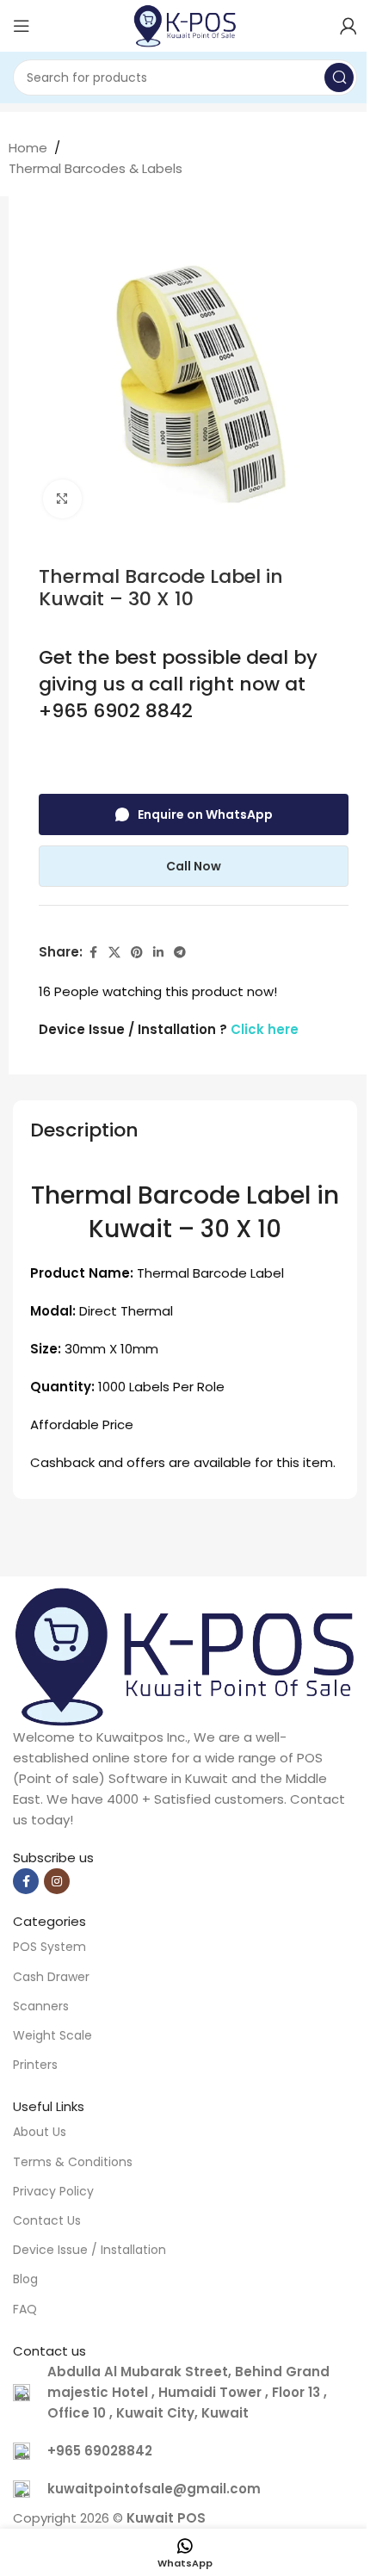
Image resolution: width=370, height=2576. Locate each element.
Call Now (194, 866)
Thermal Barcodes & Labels (96, 168)
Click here (265, 1029)
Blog (25, 2279)
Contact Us (47, 2220)
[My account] (348, 26)
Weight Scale (52, 2035)
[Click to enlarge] (62, 499)
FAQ (25, 2309)
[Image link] (185, 1655)
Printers (35, 2065)
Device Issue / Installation (89, 2250)
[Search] (339, 77)
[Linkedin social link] (158, 953)
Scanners (41, 2006)
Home (28, 148)
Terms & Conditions (73, 2162)
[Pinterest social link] (137, 953)
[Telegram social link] (180, 953)
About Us (40, 2132)
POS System (49, 1947)
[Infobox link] (185, 2451)
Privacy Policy (53, 2191)
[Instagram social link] (57, 1881)
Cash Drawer (51, 1977)
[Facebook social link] (93, 953)
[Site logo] (185, 25)
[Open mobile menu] (22, 26)
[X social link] (114, 953)
